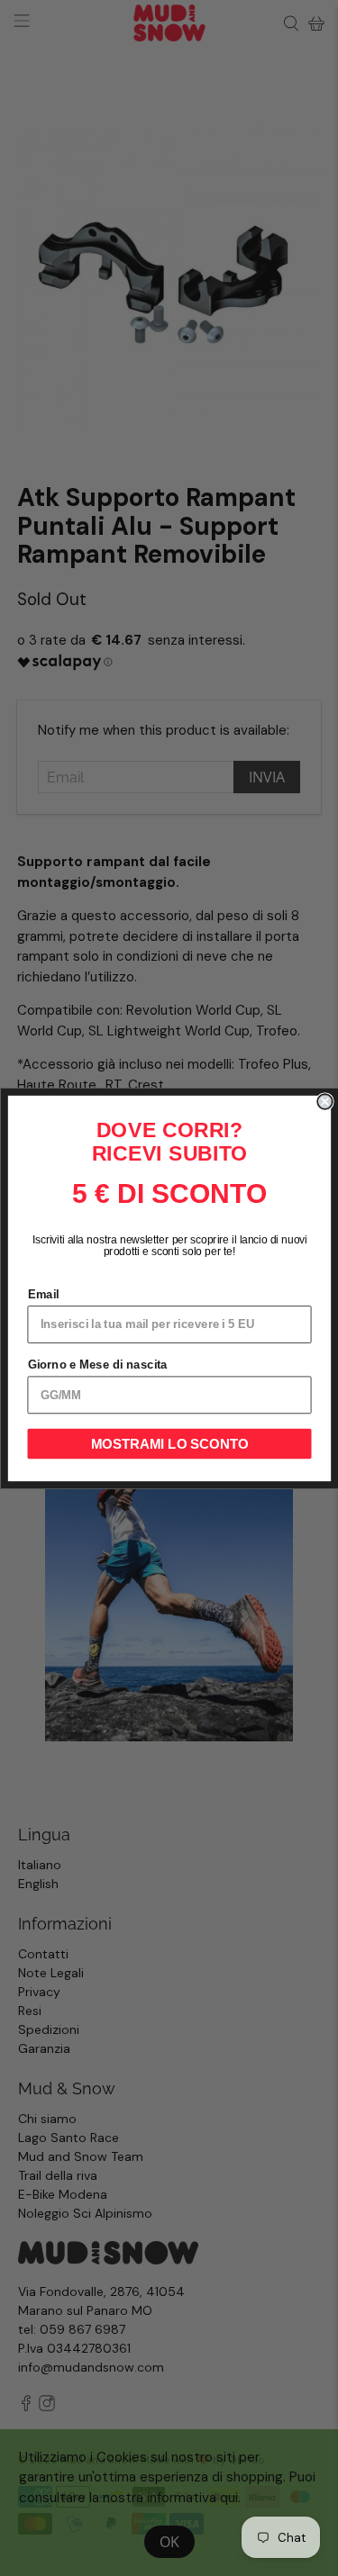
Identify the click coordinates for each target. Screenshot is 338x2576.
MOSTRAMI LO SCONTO (169, 1444)
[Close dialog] (325, 1102)
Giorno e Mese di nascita (97, 1364)
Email (43, 1294)
